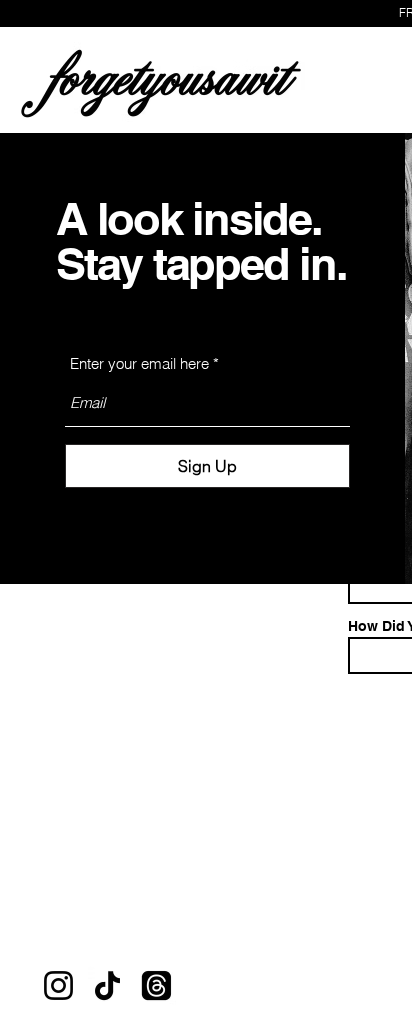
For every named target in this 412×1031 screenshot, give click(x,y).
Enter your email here (139, 363)
